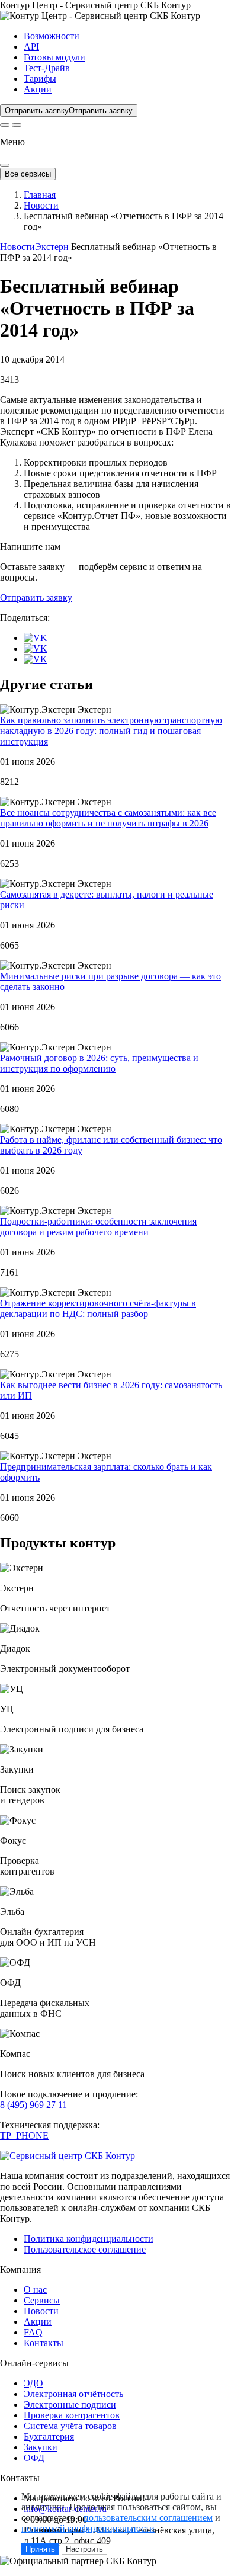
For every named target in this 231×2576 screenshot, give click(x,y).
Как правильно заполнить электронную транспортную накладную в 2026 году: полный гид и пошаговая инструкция (111, 731)
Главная (40, 195)
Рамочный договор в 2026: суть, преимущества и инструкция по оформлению (99, 1063)
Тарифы (40, 79)
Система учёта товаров (70, 2426)
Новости (41, 205)
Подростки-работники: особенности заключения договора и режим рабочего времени (98, 1227)
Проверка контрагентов (72, 2415)
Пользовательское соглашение (85, 2249)
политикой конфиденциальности (88, 2528)
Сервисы (42, 2300)
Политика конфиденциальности (89, 2239)
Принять (40, 2549)
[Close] (5, 165)
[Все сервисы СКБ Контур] (5, 125)
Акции (38, 89)
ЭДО (33, 2383)
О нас (35, 2290)
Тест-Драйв (47, 68)
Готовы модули (54, 57)
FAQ (33, 2332)
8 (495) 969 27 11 (33, 2105)
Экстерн (52, 247)
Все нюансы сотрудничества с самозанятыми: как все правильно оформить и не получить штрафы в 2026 (108, 818)
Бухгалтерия (49, 2436)
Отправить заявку (36, 597)
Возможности (52, 36)
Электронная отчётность (73, 2394)
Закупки (41, 2447)
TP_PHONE (24, 2136)
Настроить (84, 2549)
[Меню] (17, 125)
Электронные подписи (70, 2404)
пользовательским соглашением (148, 2518)
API (31, 47)
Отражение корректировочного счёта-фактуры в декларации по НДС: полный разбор (98, 1308)
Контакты (44, 2343)
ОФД (34, 2458)
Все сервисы (28, 174)
